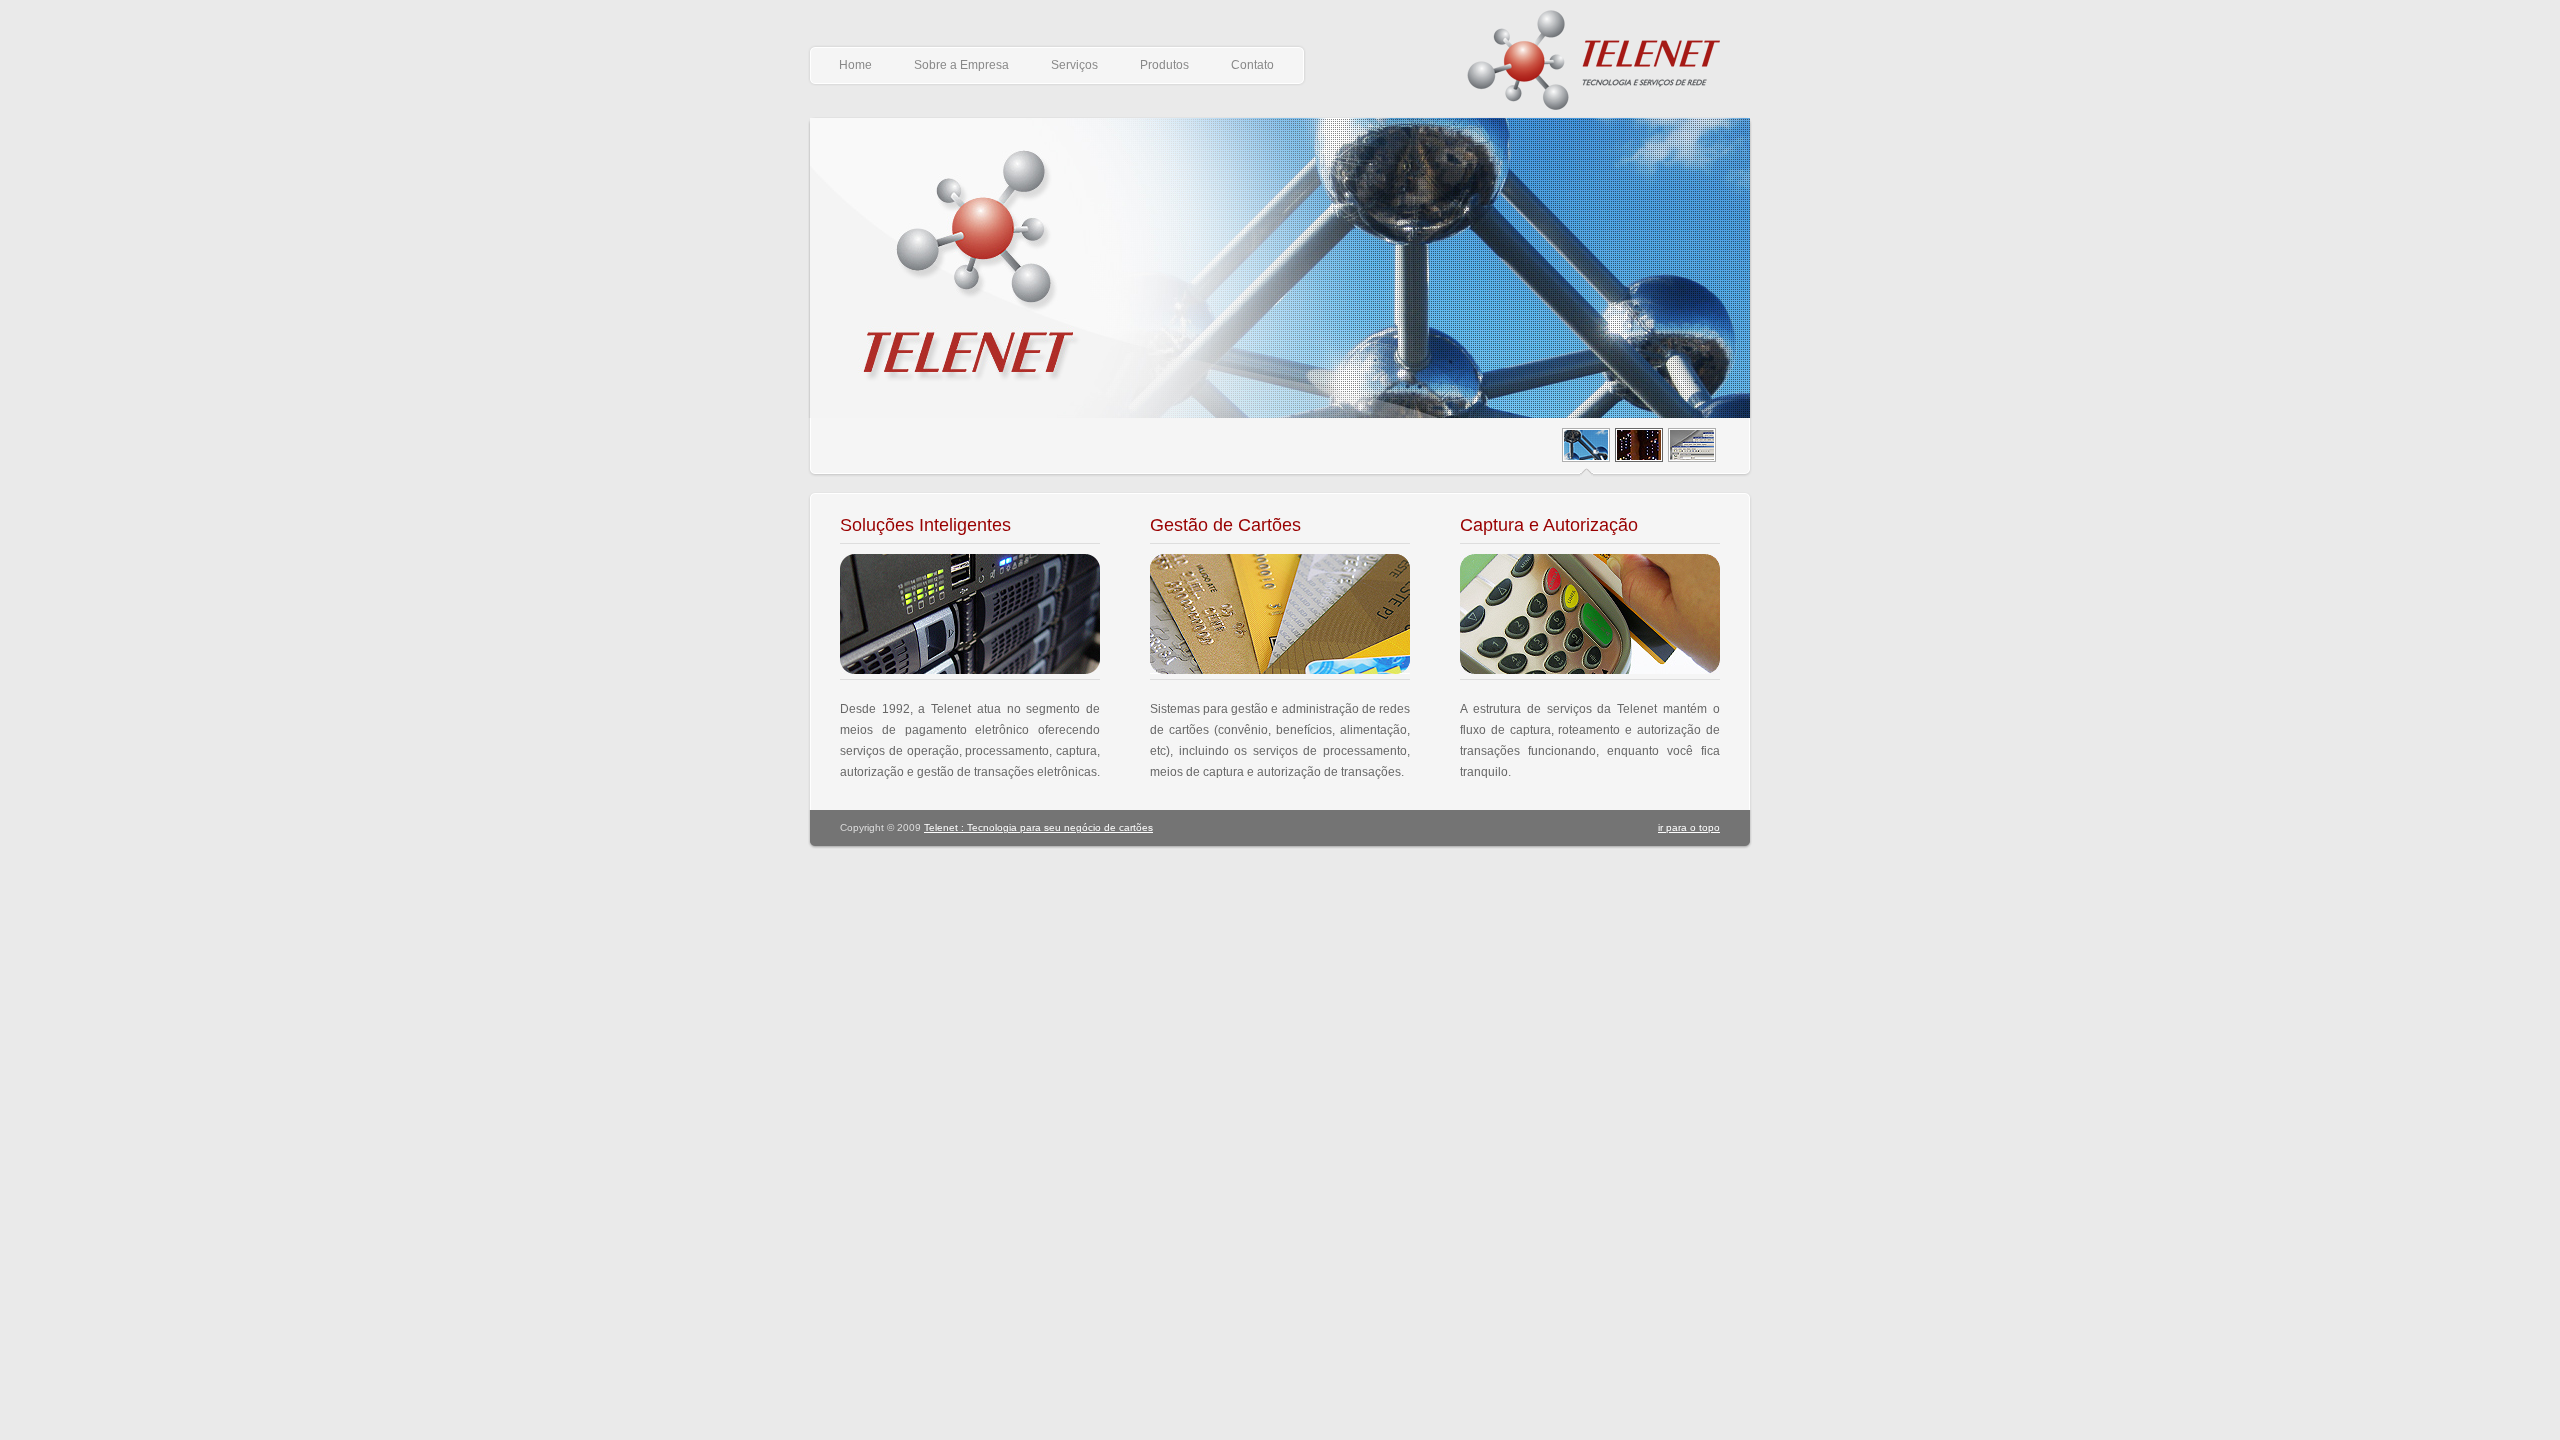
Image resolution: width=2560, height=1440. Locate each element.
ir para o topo (1689, 827)
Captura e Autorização (1549, 525)
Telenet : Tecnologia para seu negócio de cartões (1038, 827)
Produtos (1164, 65)
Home (855, 65)
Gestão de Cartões (1225, 525)
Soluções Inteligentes (925, 525)
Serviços (1074, 65)
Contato (1252, 65)
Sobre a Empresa (961, 65)
